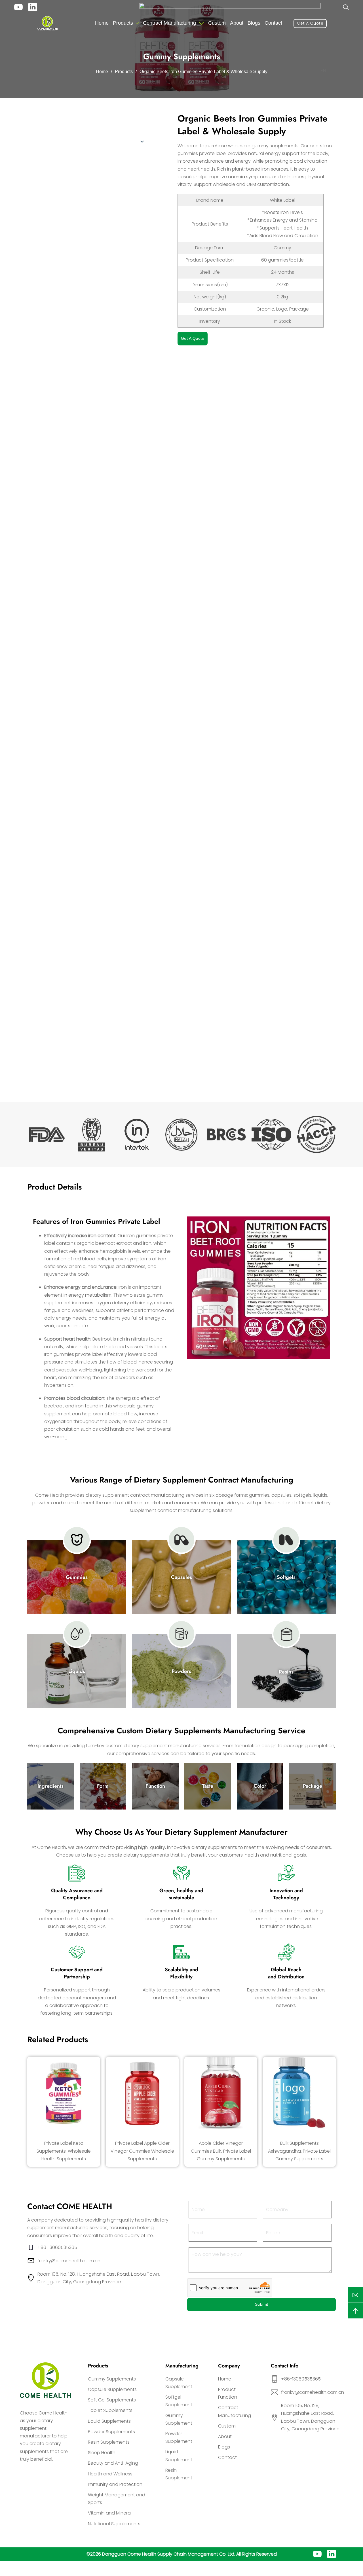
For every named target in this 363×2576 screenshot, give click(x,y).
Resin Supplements (109, 2442)
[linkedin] (33, 7)
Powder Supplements (111, 2432)
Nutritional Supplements (114, 2524)
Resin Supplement (179, 2474)
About (237, 23)
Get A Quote (310, 23)
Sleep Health (102, 2453)
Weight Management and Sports (117, 2499)
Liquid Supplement (179, 2456)
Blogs (254, 23)
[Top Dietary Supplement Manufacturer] (48, 24)
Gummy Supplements (112, 2379)
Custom (217, 23)
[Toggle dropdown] (137, 23)
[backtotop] (355, 2311)
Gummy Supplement (179, 2419)
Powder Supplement (179, 2437)
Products (123, 23)
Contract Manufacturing (169, 23)
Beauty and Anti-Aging (113, 2463)
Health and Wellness (110, 2474)
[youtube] (18, 7)
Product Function (228, 2393)
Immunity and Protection (115, 2484)
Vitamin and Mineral (110, 2513)
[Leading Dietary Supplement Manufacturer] (45, 2380)
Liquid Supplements (109, 2421)
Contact (273, 23)
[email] (355, 2295)
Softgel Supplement (179, 2401)
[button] (236, 71)
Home (102, 23)
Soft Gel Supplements (112, 2400)
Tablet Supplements (110, 2410)
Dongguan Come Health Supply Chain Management (160, 2554)
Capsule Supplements (112, 2389)
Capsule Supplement (179, 2383)
